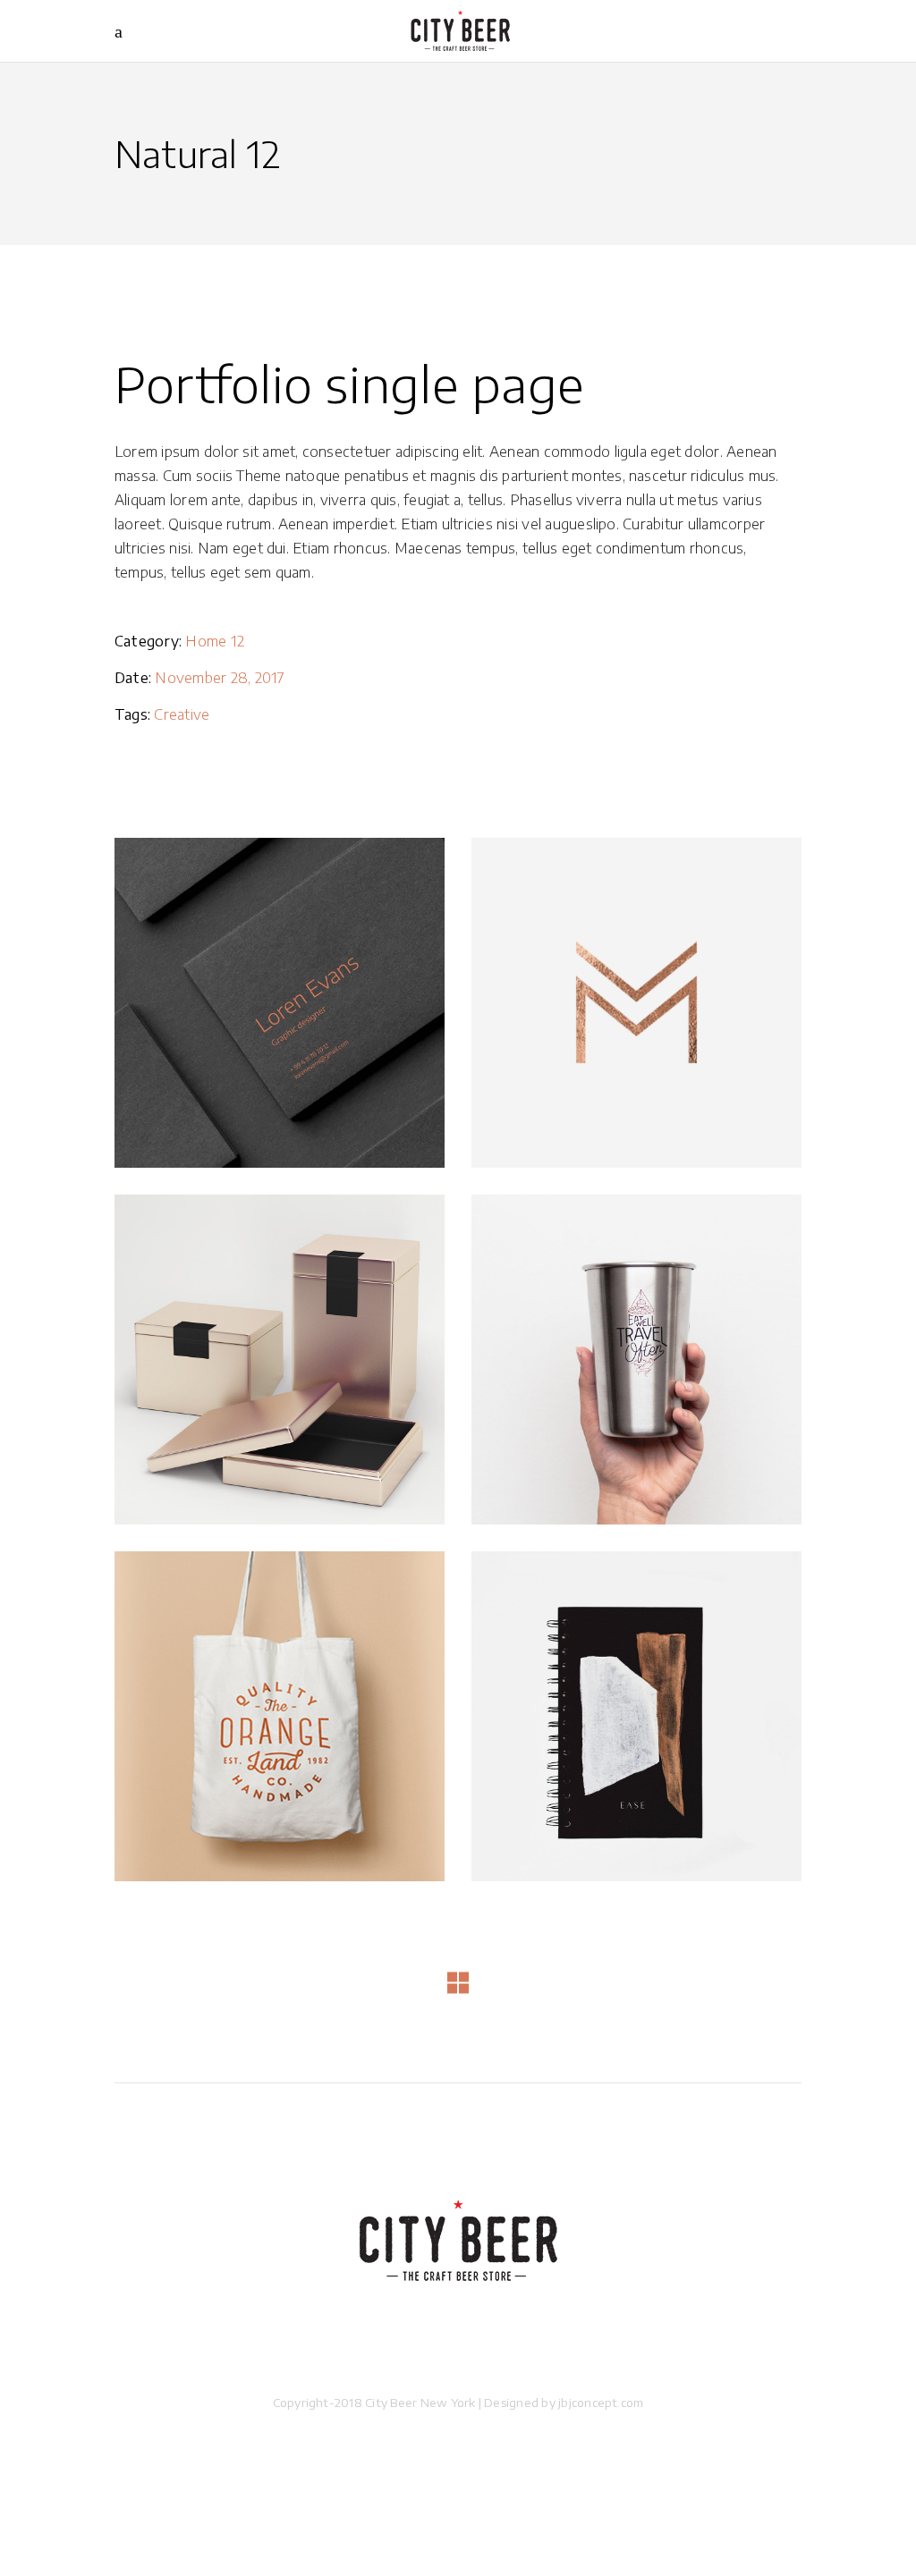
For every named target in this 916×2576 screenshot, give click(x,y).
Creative (182, 714)
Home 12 (215, 641)
